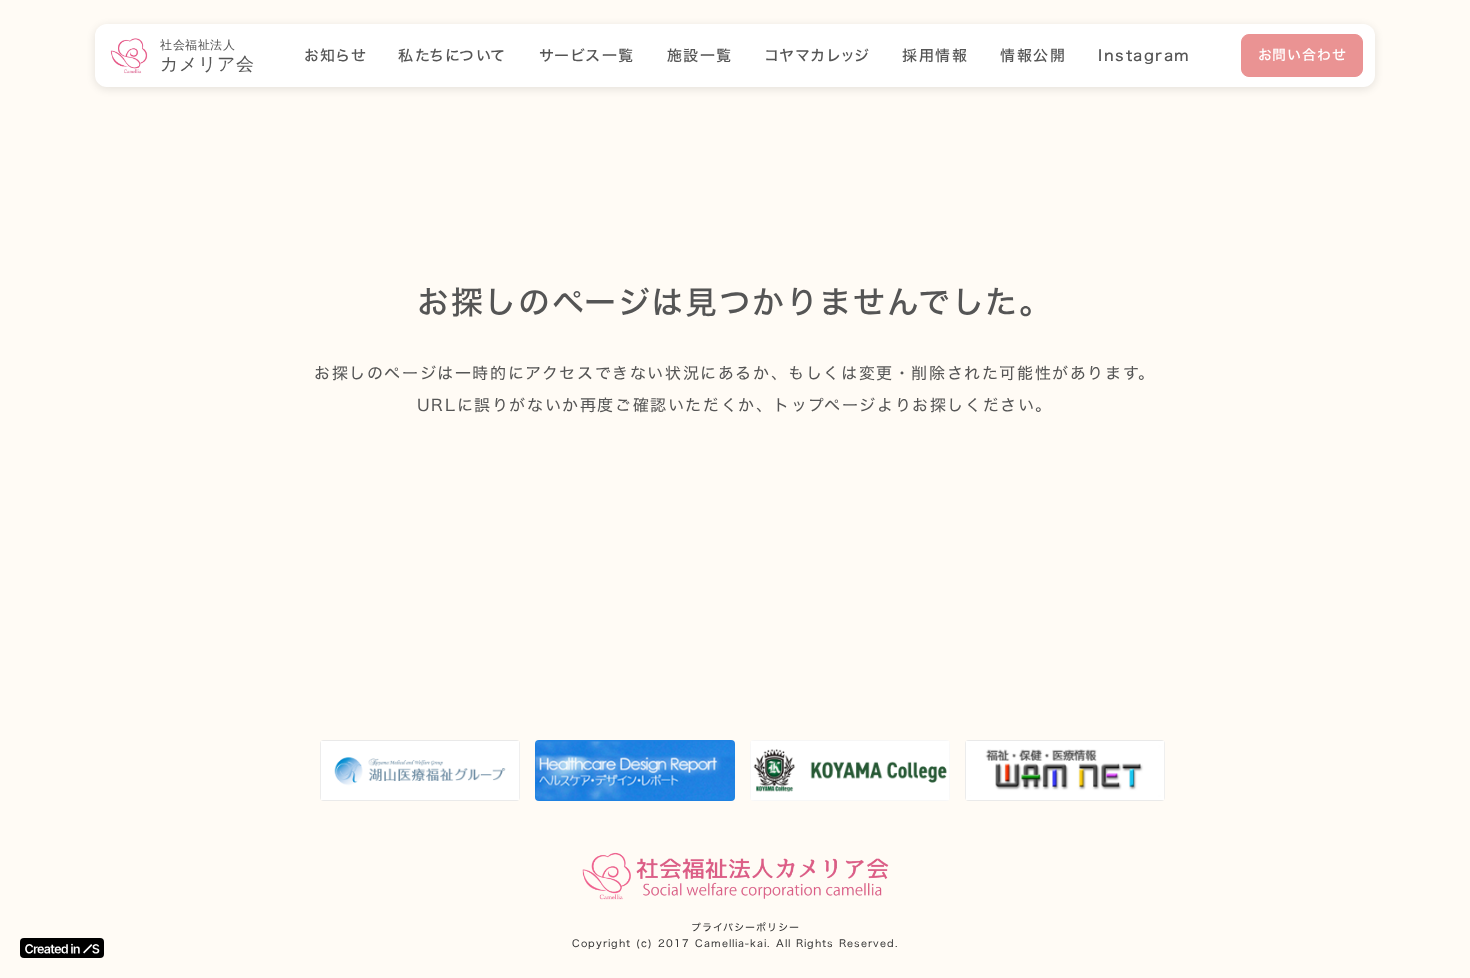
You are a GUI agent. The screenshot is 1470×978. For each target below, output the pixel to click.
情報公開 (1033, 56)
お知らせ (335, 56)
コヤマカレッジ (818, 56)
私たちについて (452, 56)
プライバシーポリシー (745, 928)
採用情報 (935, 56)
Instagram (1144, 56)
